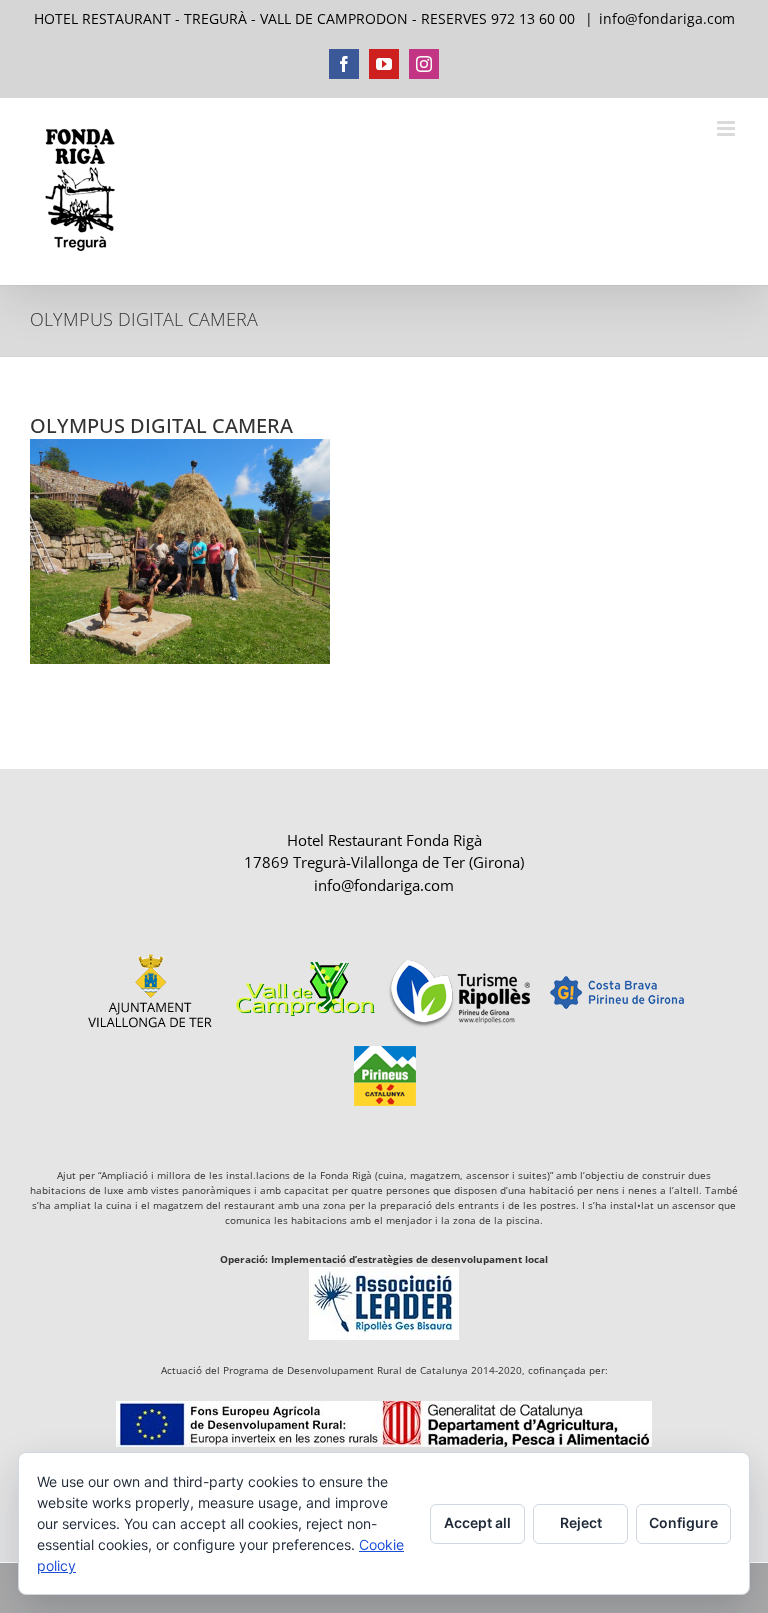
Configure (683, 1522)
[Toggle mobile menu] (727, 128)
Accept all (477, 1522)
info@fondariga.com (667, 18)
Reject (581, 1522)
